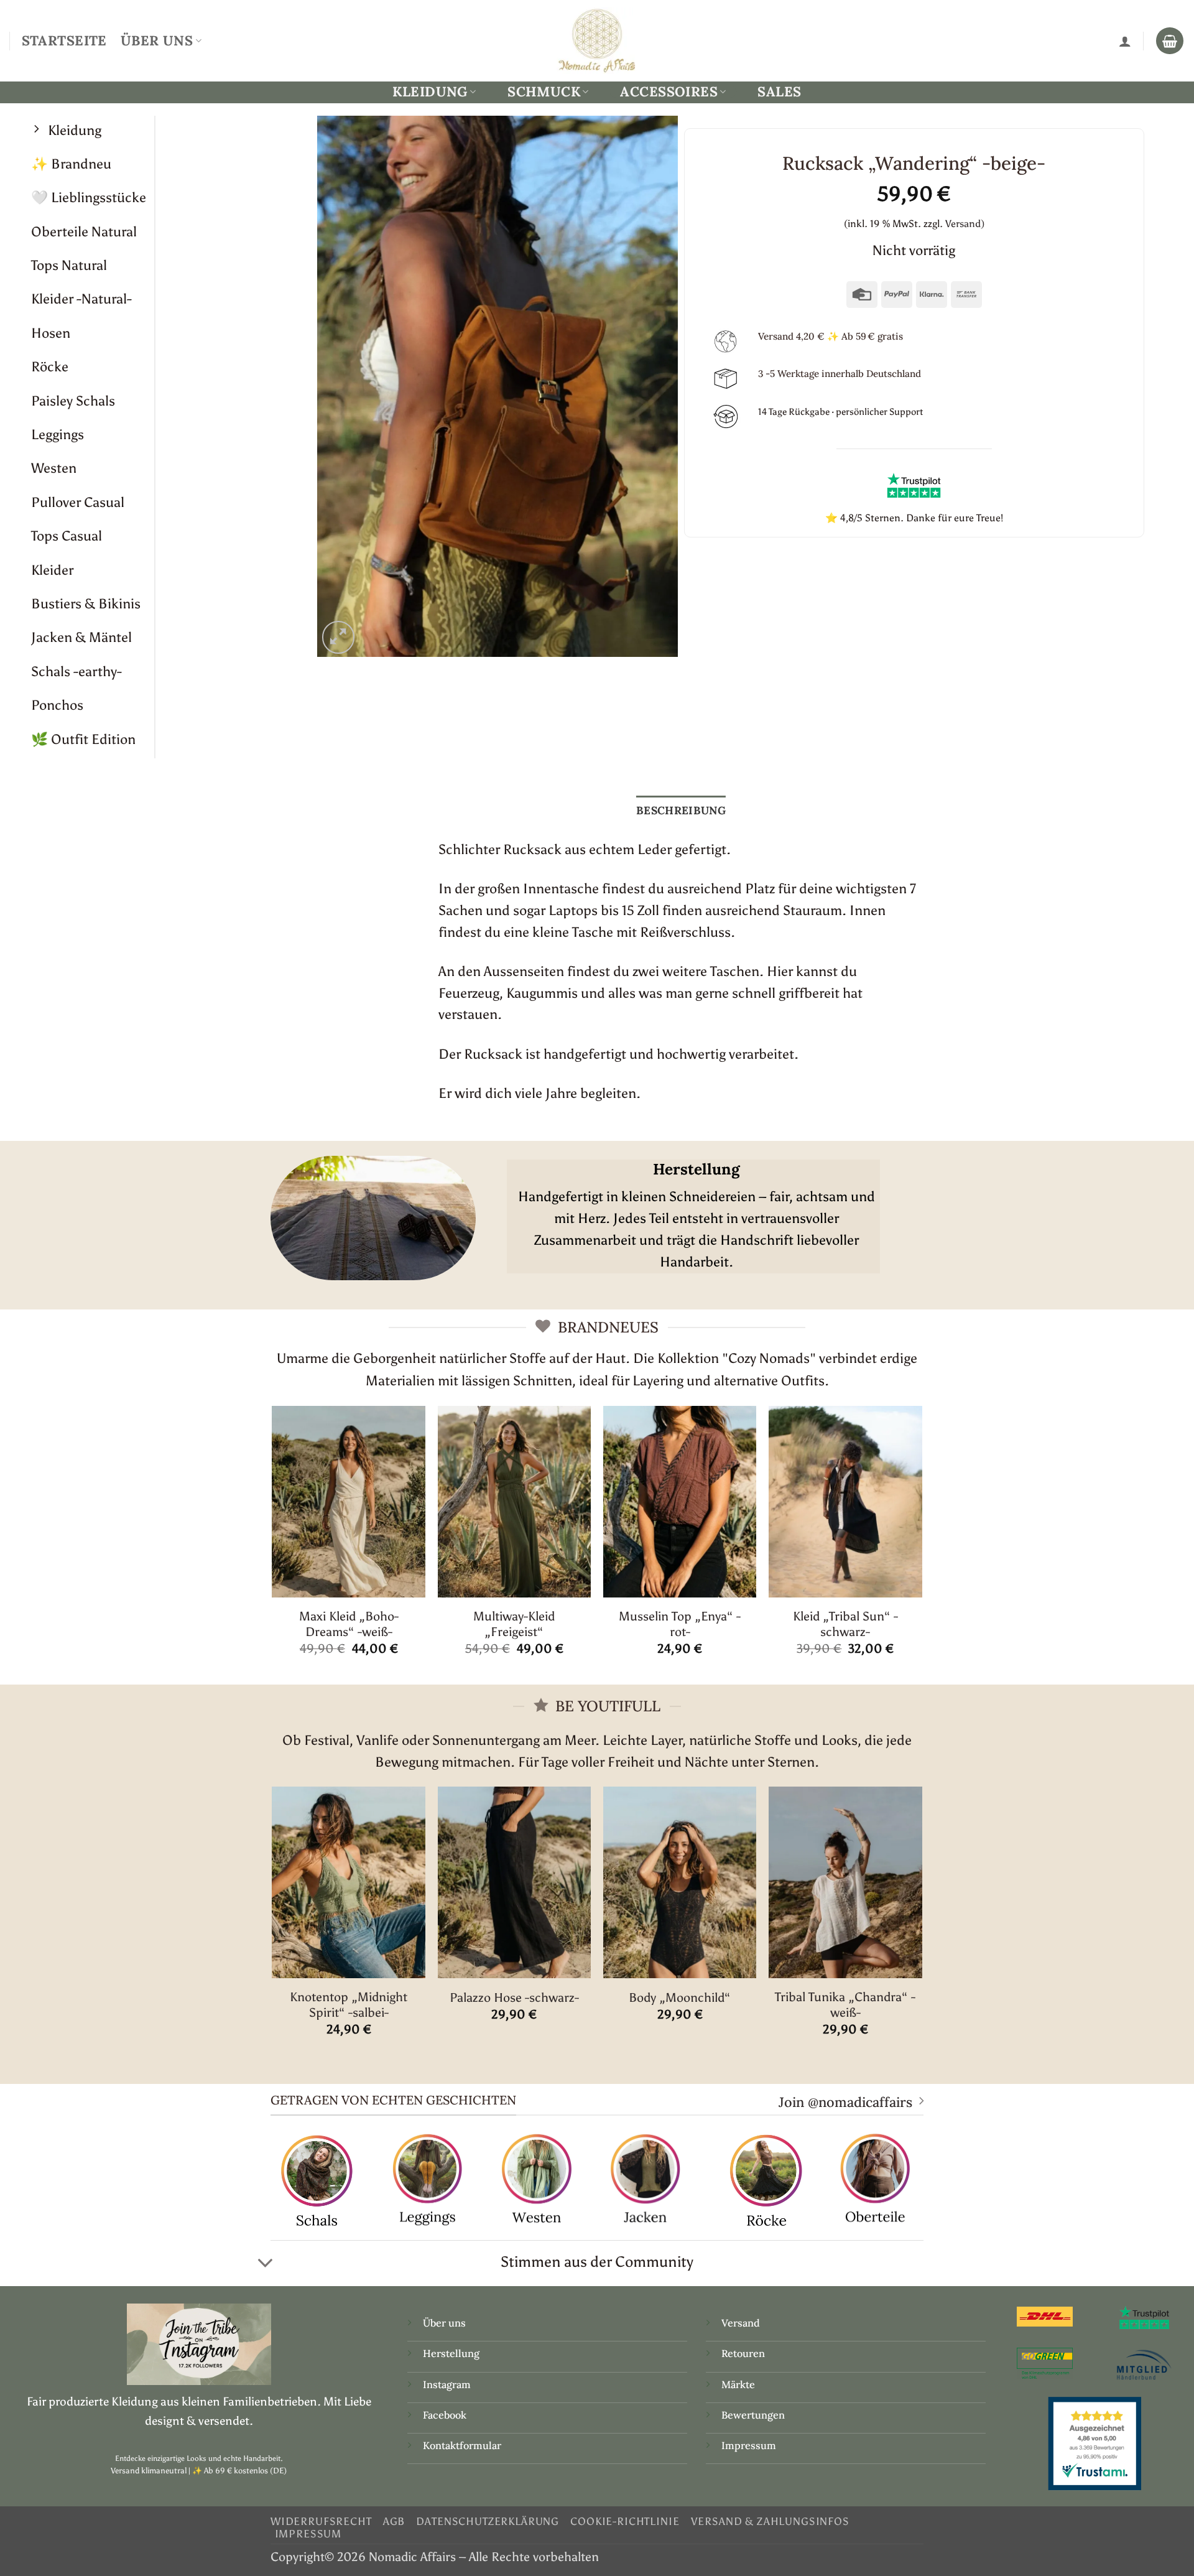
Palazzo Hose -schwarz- (514, 1997)
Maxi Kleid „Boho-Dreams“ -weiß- (349, 1624)
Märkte (738, 2384)
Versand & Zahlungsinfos (770, 2521)
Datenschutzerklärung (488, 2521)
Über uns (444, 2323)
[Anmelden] (1125, 41)
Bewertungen (753, 2415)
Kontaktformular (462, 2445)
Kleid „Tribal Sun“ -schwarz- (845, 1624)
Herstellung (451, 2353)
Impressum (749, 2445)
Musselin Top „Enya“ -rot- (680, 1624)
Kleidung (430, 92)
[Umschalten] (265, 2263)
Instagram (448, 2384)
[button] (339, 637)
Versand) (965, 224)
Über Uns (157, 40)
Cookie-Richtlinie (625, 2521)
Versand (741, 2323)
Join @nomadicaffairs (845, 2102)
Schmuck (544, 92)
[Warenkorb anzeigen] (1170, 41)
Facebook (445, 2415)
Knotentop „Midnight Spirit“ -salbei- (349, 2005)
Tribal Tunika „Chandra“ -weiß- (845, 2005)
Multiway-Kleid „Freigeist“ (514, 1624)
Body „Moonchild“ (680, 1997)
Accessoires (669, 92)
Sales (779, 91)
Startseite (64, 40)
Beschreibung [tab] (681, 810)
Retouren (743, 2353)
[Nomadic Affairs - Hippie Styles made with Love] (597, 40)
